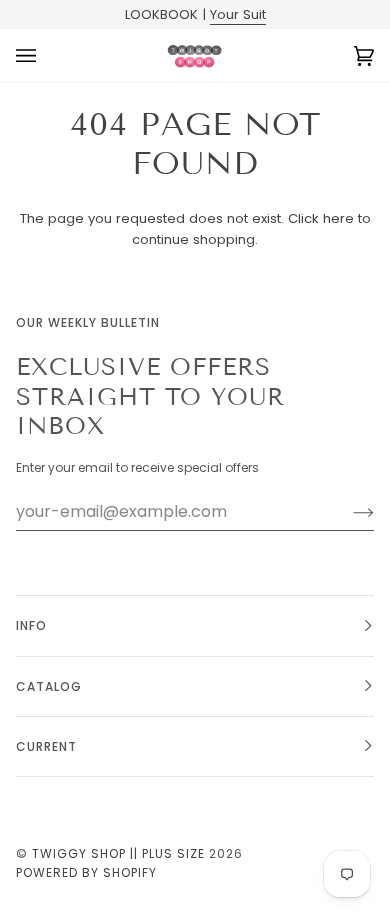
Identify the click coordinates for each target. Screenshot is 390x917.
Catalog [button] (49, 686)
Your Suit (238, 14)
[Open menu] (46, 55)
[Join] (347, 512)
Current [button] (46, 746)
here (338, 218)
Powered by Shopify (86, 872)
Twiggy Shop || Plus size (118, 853)
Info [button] (31, 625)
